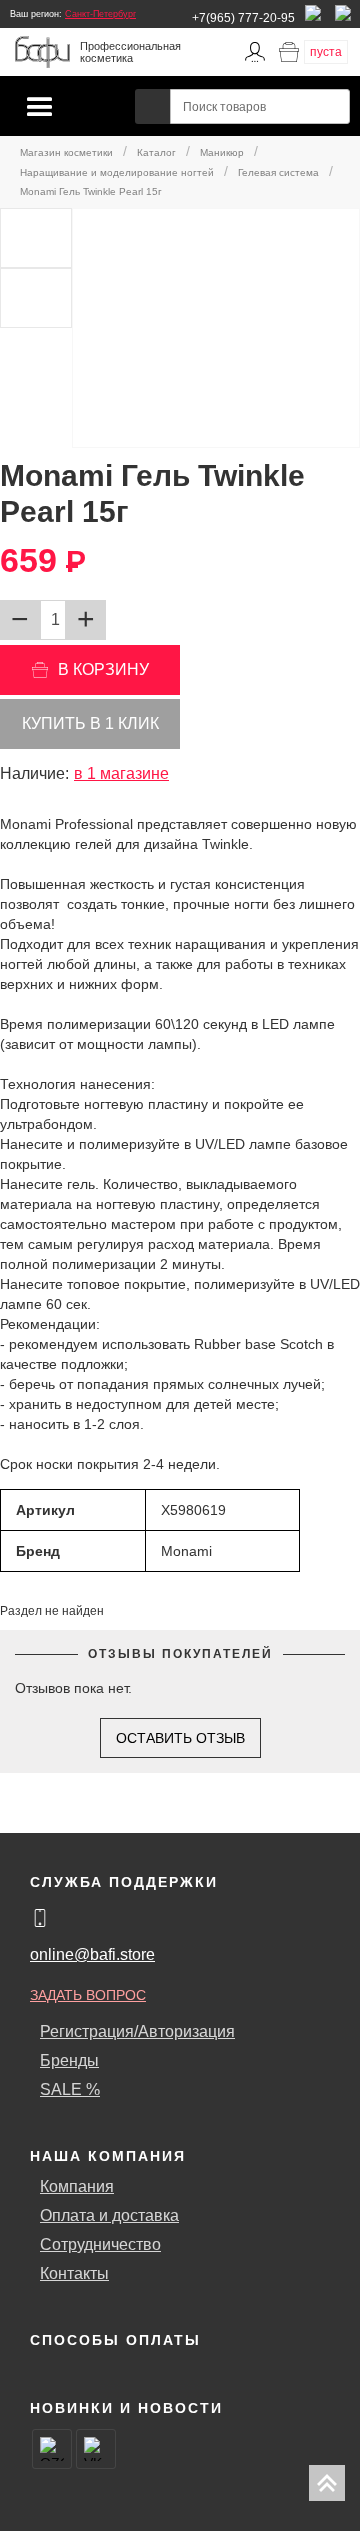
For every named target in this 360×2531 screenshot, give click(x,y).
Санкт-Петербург (100, 14)
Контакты (74, 2273)
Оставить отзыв (180, 1738)
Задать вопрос (88, 1995)
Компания (77, 2186)
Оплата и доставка (109, 2215)
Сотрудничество (100, 2244)
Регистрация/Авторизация (137, 2031)
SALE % (70, 2089)
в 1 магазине (121, 773)
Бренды (69, 2060)
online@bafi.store (92, 1954)
